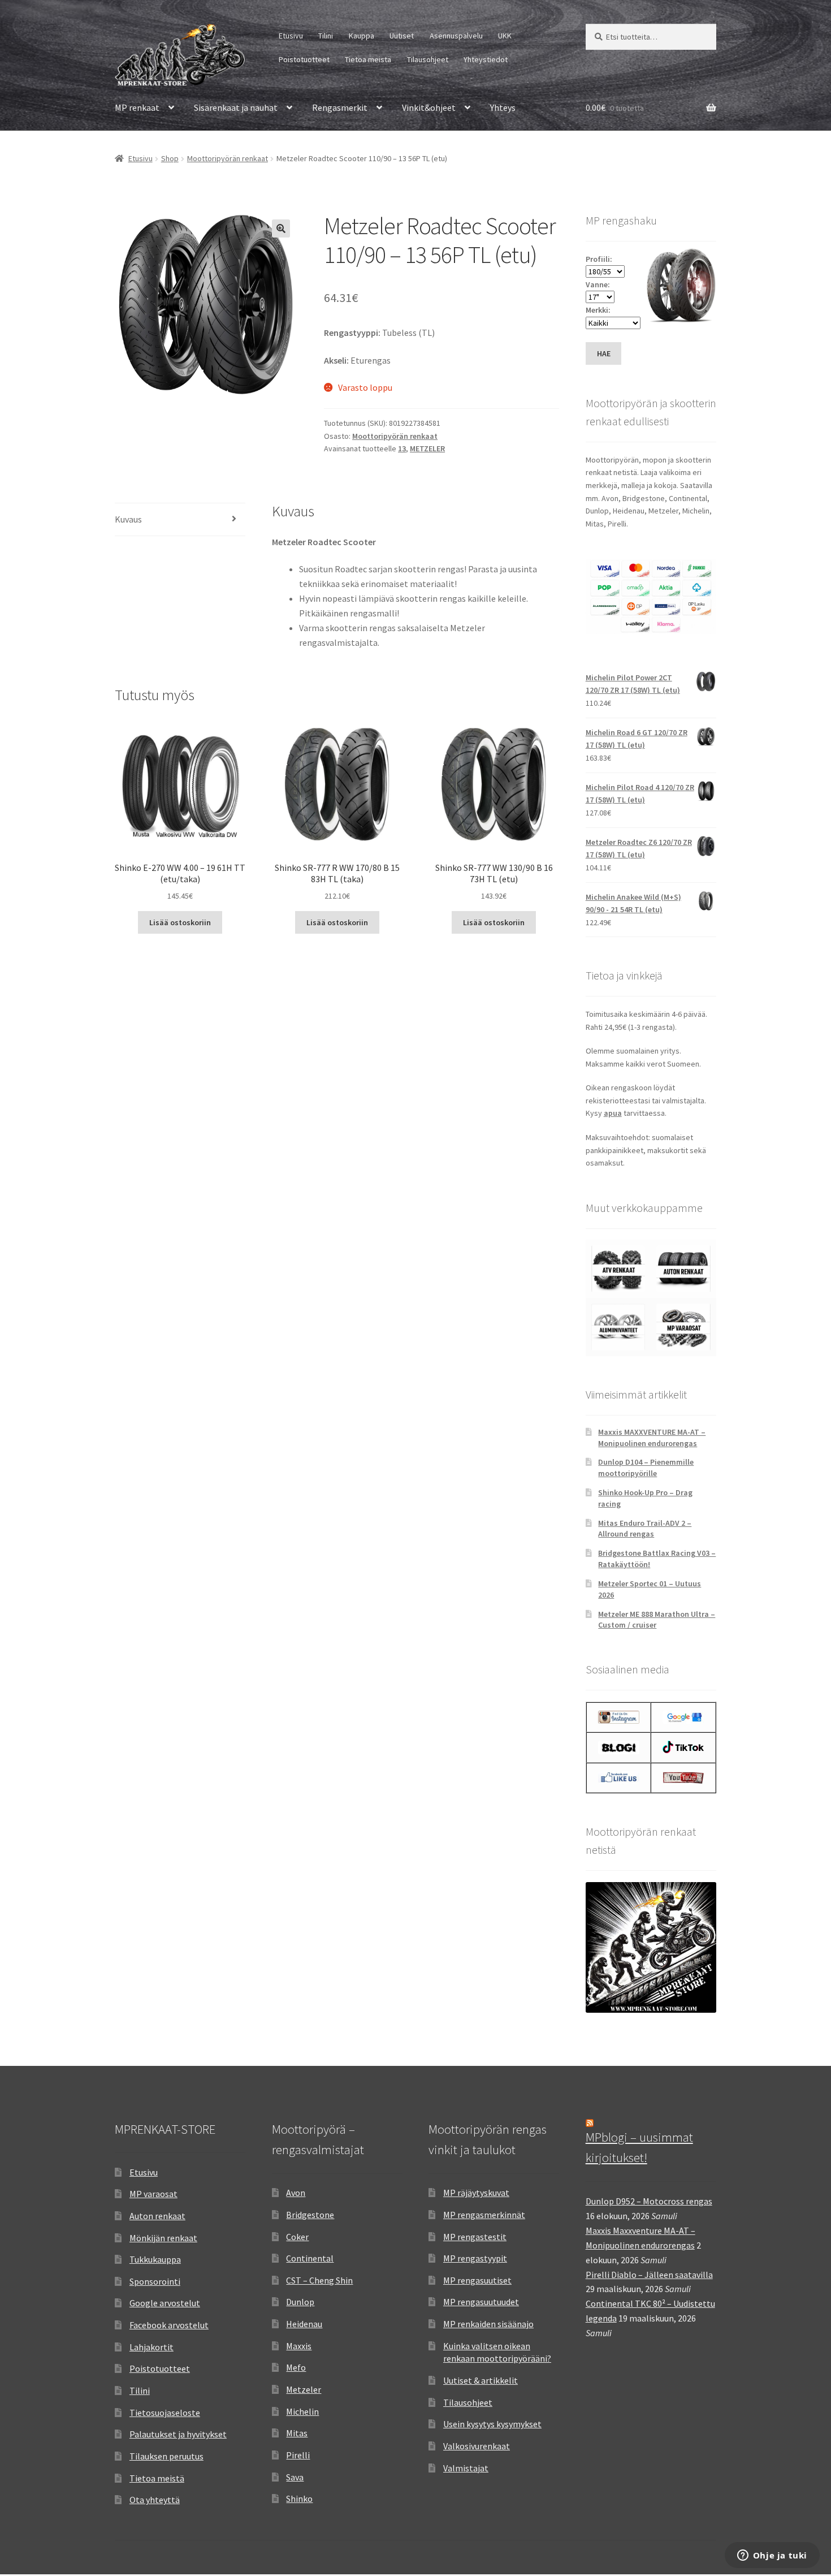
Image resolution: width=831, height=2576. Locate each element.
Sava (295, 2477)
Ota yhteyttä (155, 2500)
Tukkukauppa (155, 2259)
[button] (281, 228)
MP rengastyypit (475, 2258)
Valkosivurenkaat (477, 2446)
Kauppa (362, 36)
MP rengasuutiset (477, 2280)
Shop (170, 158)
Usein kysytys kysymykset (492, 2424)
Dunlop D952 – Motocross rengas (649, 2201)
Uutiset (402, 36)
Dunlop (300, 2302)
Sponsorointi (155, 2281)
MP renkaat (137, 107)
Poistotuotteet (304, 59)
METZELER (427, 448)
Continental (310, 2258)
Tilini (326, 36)
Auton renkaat (157, 2216)
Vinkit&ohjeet (429, 107)
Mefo (296, 2367)
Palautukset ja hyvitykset (178, 2434)
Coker (297, 2237)
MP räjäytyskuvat (476, 2193)
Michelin (302, 2411)
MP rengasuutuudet (481, 2302)
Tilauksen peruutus (166, 2456)
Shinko (299, 2499)
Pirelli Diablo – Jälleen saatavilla (649, 2275)
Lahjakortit (152, 2347)
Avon (296, 2193)
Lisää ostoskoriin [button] (180, 922)
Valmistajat (466, 2468)
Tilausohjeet (428, 59)
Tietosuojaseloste (165, 2413)
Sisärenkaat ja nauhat (236, 107)
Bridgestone (310, 2215)
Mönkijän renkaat (163, 2238)
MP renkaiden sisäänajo (488, 2324)
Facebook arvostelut (169, 2325)
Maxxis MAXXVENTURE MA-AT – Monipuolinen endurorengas (652, 1438)
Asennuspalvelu (456, 36)
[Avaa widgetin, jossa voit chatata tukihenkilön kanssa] (772, 2556)
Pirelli (298, 2455)
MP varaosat (153, 2194)
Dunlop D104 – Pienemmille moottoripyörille (646, 1468)
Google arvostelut (165, 2303)
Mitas (297, 2433)
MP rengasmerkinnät (484, 2215)
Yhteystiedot (486, 59)
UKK (505, 36)
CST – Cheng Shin (319, 2280)
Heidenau (304, 2324)
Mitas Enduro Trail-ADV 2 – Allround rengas (645, 1529)
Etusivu (291, 36)
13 (402, 448)
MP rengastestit (475, 2237)
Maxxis (299, 2346)
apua (613, 1113)
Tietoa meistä (368, 59)
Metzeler (304, 2389)
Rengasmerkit (340, 107)
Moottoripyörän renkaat (228, 158)
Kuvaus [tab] (128, 519)
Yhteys (503, 107)
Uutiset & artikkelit (481, 2380)
